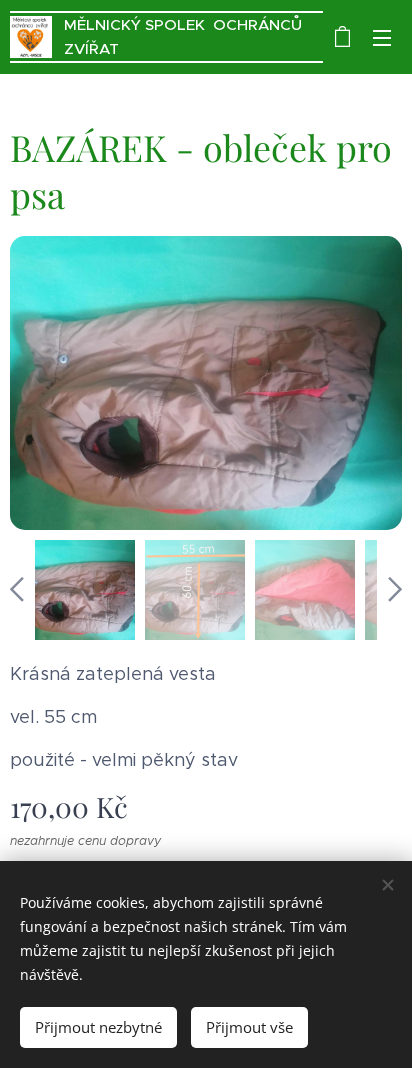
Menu (382, 37)
